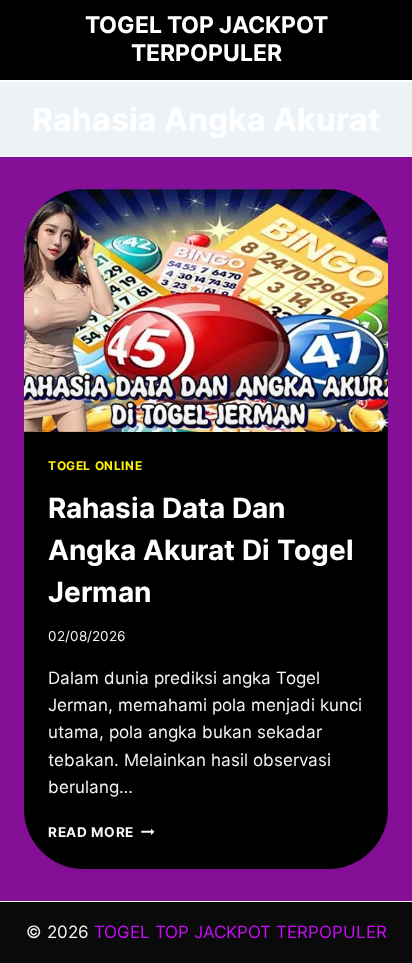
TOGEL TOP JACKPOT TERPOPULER (240, 932)
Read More (101, 832)
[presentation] (206, 310)
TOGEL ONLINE (95, 465)
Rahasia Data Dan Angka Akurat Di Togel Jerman (201, 550)
